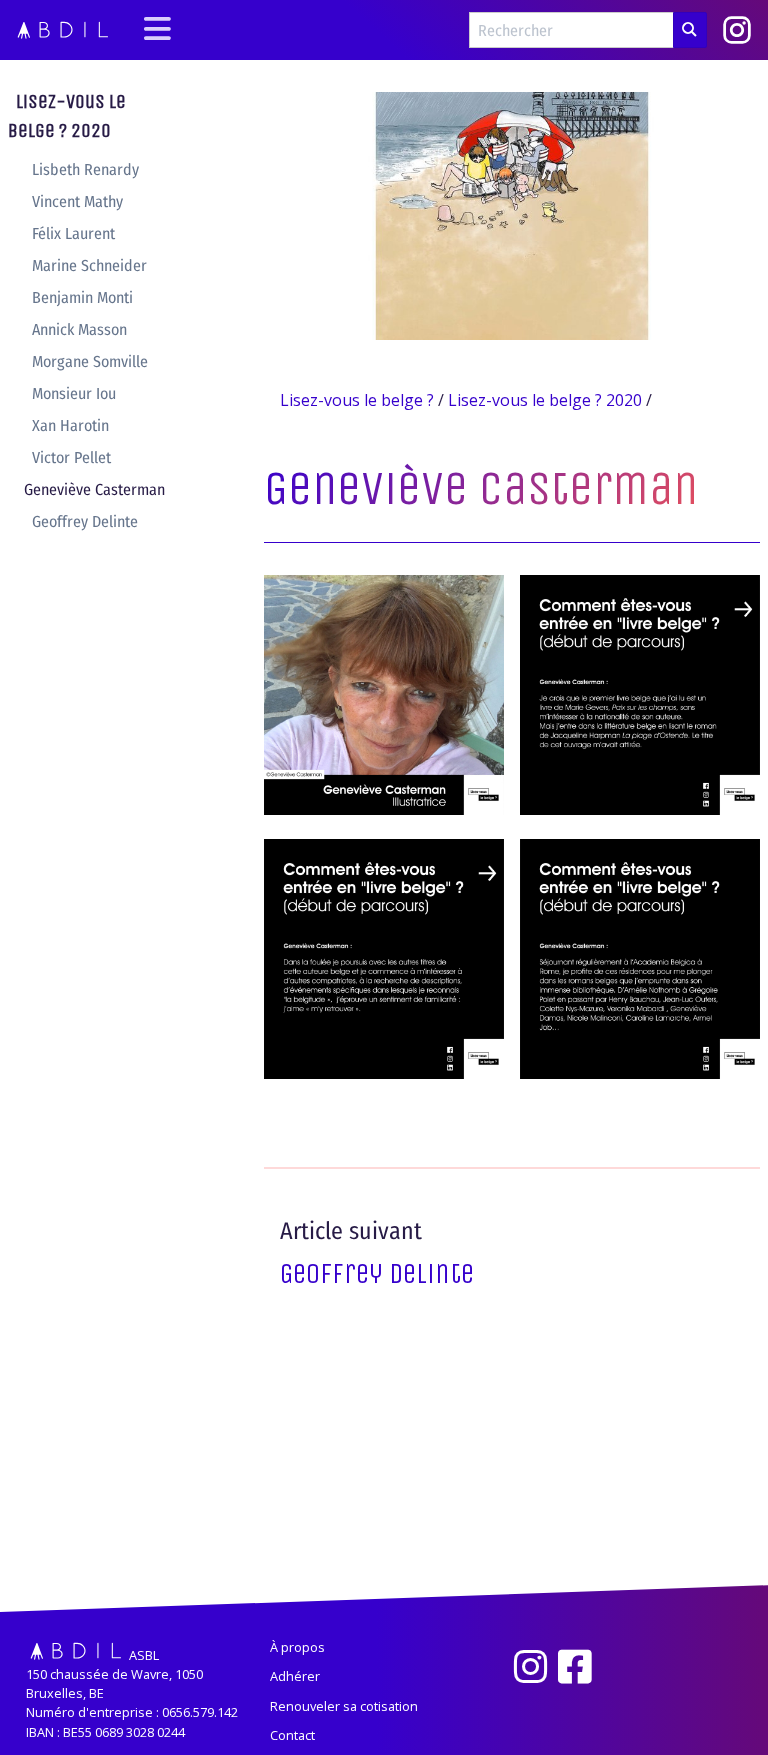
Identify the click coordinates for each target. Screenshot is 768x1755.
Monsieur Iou (74, 393)
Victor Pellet (71, 457)
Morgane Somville (90, 361)
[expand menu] (157, 30)
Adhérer (295, 1676)
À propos (297, 1647)
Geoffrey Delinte (85, 521)
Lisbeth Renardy (85, 169)
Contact (292, 1735)
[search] (690, 30)
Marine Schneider (89, 265)
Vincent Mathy (77, 201)
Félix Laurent (73, 233)
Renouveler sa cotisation (344, 1706)
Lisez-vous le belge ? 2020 (67, 116)
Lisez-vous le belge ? (357, 400)
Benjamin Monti (82, 297)
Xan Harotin (70, 425)
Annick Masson (79, 329)
